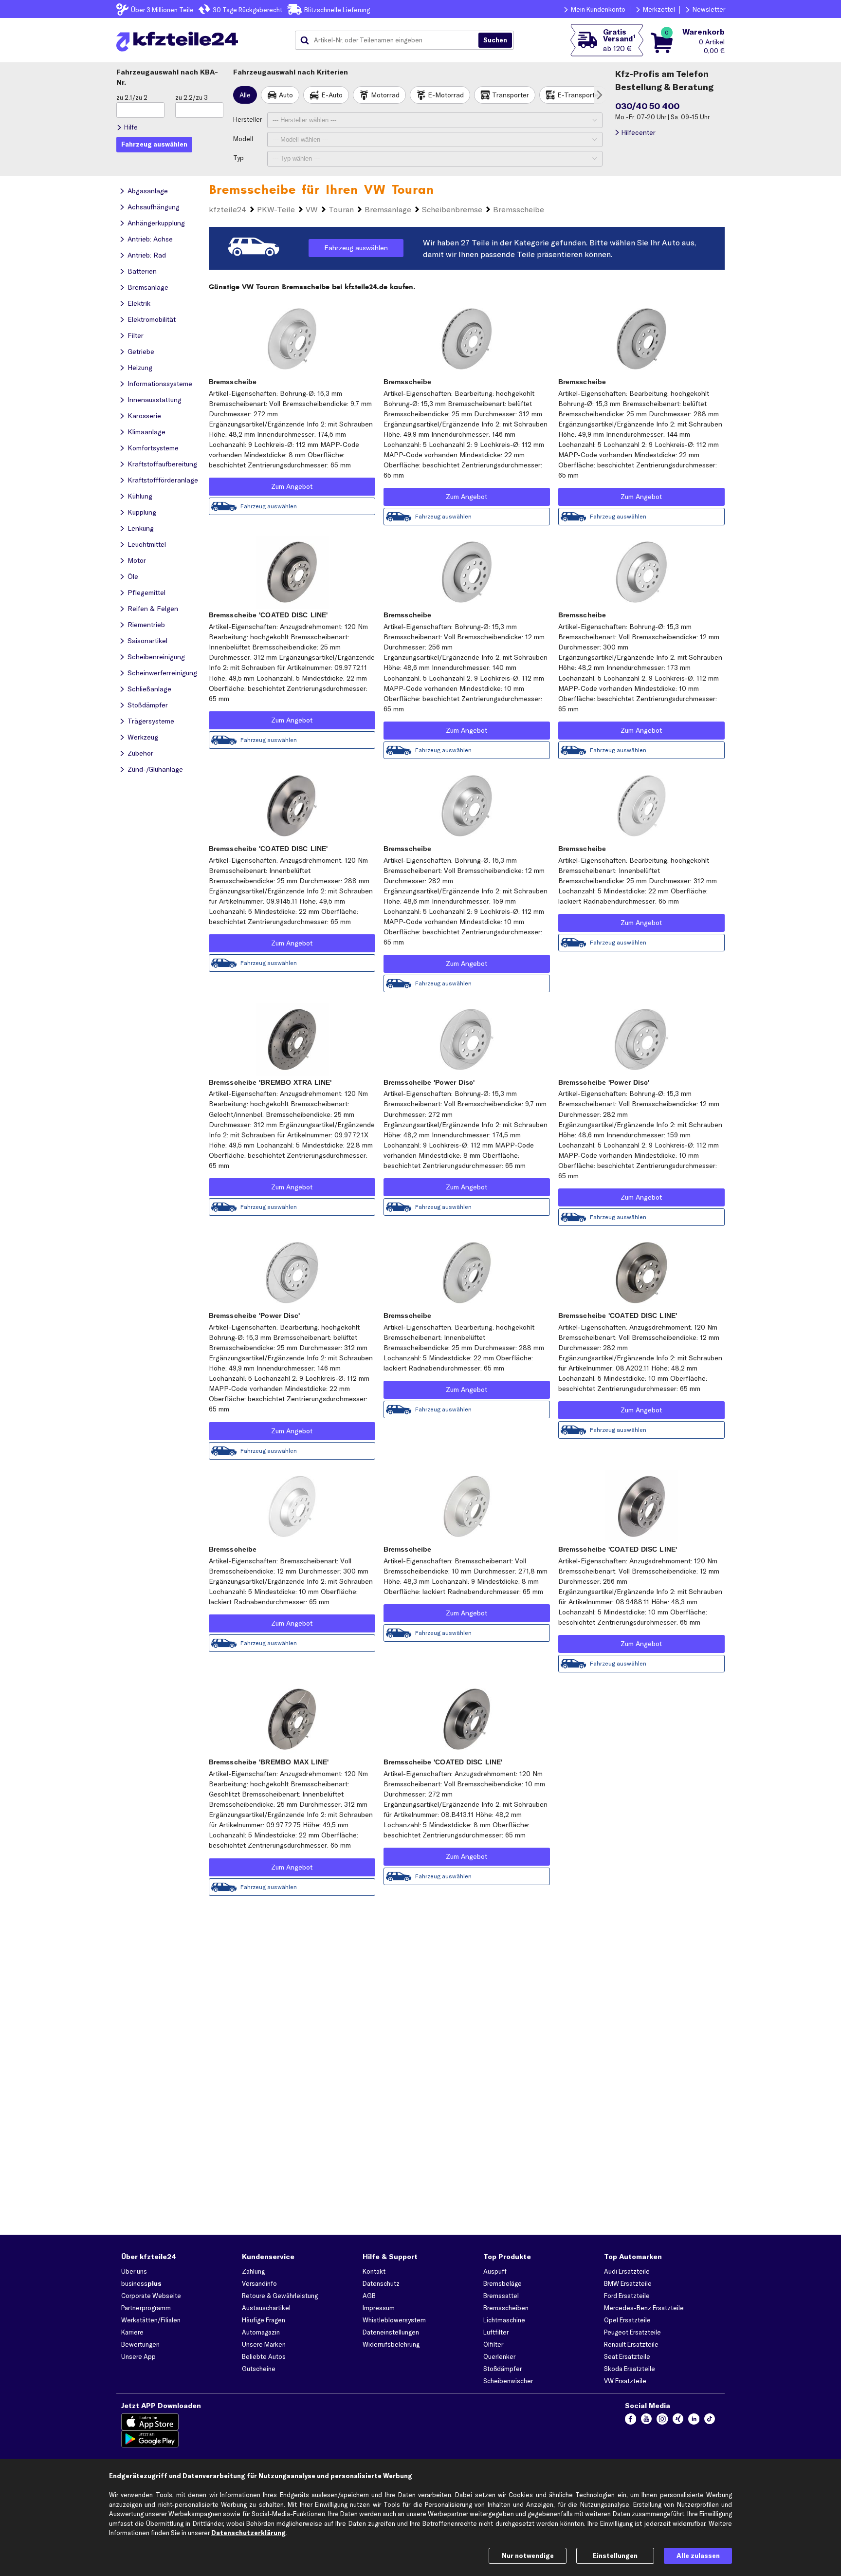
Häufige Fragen (264, 2320)
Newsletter (709, 9)
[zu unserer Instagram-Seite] (662, 2422)
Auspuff (495, 2271)
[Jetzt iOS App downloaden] (150, 2422)
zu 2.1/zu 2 (132, 97)
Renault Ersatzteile (631, 2344)
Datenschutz (381, 2283)
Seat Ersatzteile (627, 2356)
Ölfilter (493, 2344)
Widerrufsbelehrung (391, 2344)
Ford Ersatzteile (627, 2296)
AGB (369, 2296)
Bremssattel (501, 2296)
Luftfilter (496, 2332)
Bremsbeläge (503, 2283)
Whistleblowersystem (394, 2320)
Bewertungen (140, 2344)
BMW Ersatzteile (628, 2283)
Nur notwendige (528, 2556)
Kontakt (374, 2271)
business (141, 2283)
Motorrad (385, 95)
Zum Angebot (292, 486)
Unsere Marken (264, 2344)
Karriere (132, 2332)
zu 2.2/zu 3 (192, 97)
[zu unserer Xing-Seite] (678, 2422)
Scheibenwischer (508, 2381)
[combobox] (390, 40)
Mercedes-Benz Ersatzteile (644, 2308)
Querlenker (499, 2356)
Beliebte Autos (264, 2356)
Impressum (379, 2308)
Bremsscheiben (506, 2308)
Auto (286, 95)
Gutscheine (259, 2369)
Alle (245, 95)
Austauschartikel (266, 2308)
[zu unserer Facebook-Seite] (631, 2422)
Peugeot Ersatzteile (632, 2332)
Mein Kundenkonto (598, 9)
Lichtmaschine (504, 2320)
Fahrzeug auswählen (356, 248)
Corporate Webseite (151, 2296)
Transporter (511, 95)
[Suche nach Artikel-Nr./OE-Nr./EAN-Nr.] (495, 40)
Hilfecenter (638, 132)
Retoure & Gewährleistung (280, 2296)
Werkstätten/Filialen (151, 2320)
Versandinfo (259, 2283)
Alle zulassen (698, 2556)
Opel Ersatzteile (627, 2320)
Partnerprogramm (146, 2308)
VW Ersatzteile (625, 2381)
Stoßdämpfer (503, 2369)
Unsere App (138, 2356)
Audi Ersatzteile (627, 2271)
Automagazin (261, 2332)
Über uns (134, 2271)
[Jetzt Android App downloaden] (150, 2439)
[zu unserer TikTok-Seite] (710, 2422)
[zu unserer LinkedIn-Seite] (694, 2422)
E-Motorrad (446, 95)
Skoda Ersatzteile (630, 2369)
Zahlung (253, 2271)
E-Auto (332, 95)
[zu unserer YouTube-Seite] (647, 2422)
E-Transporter (579, 95)
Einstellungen (615, 2556)
